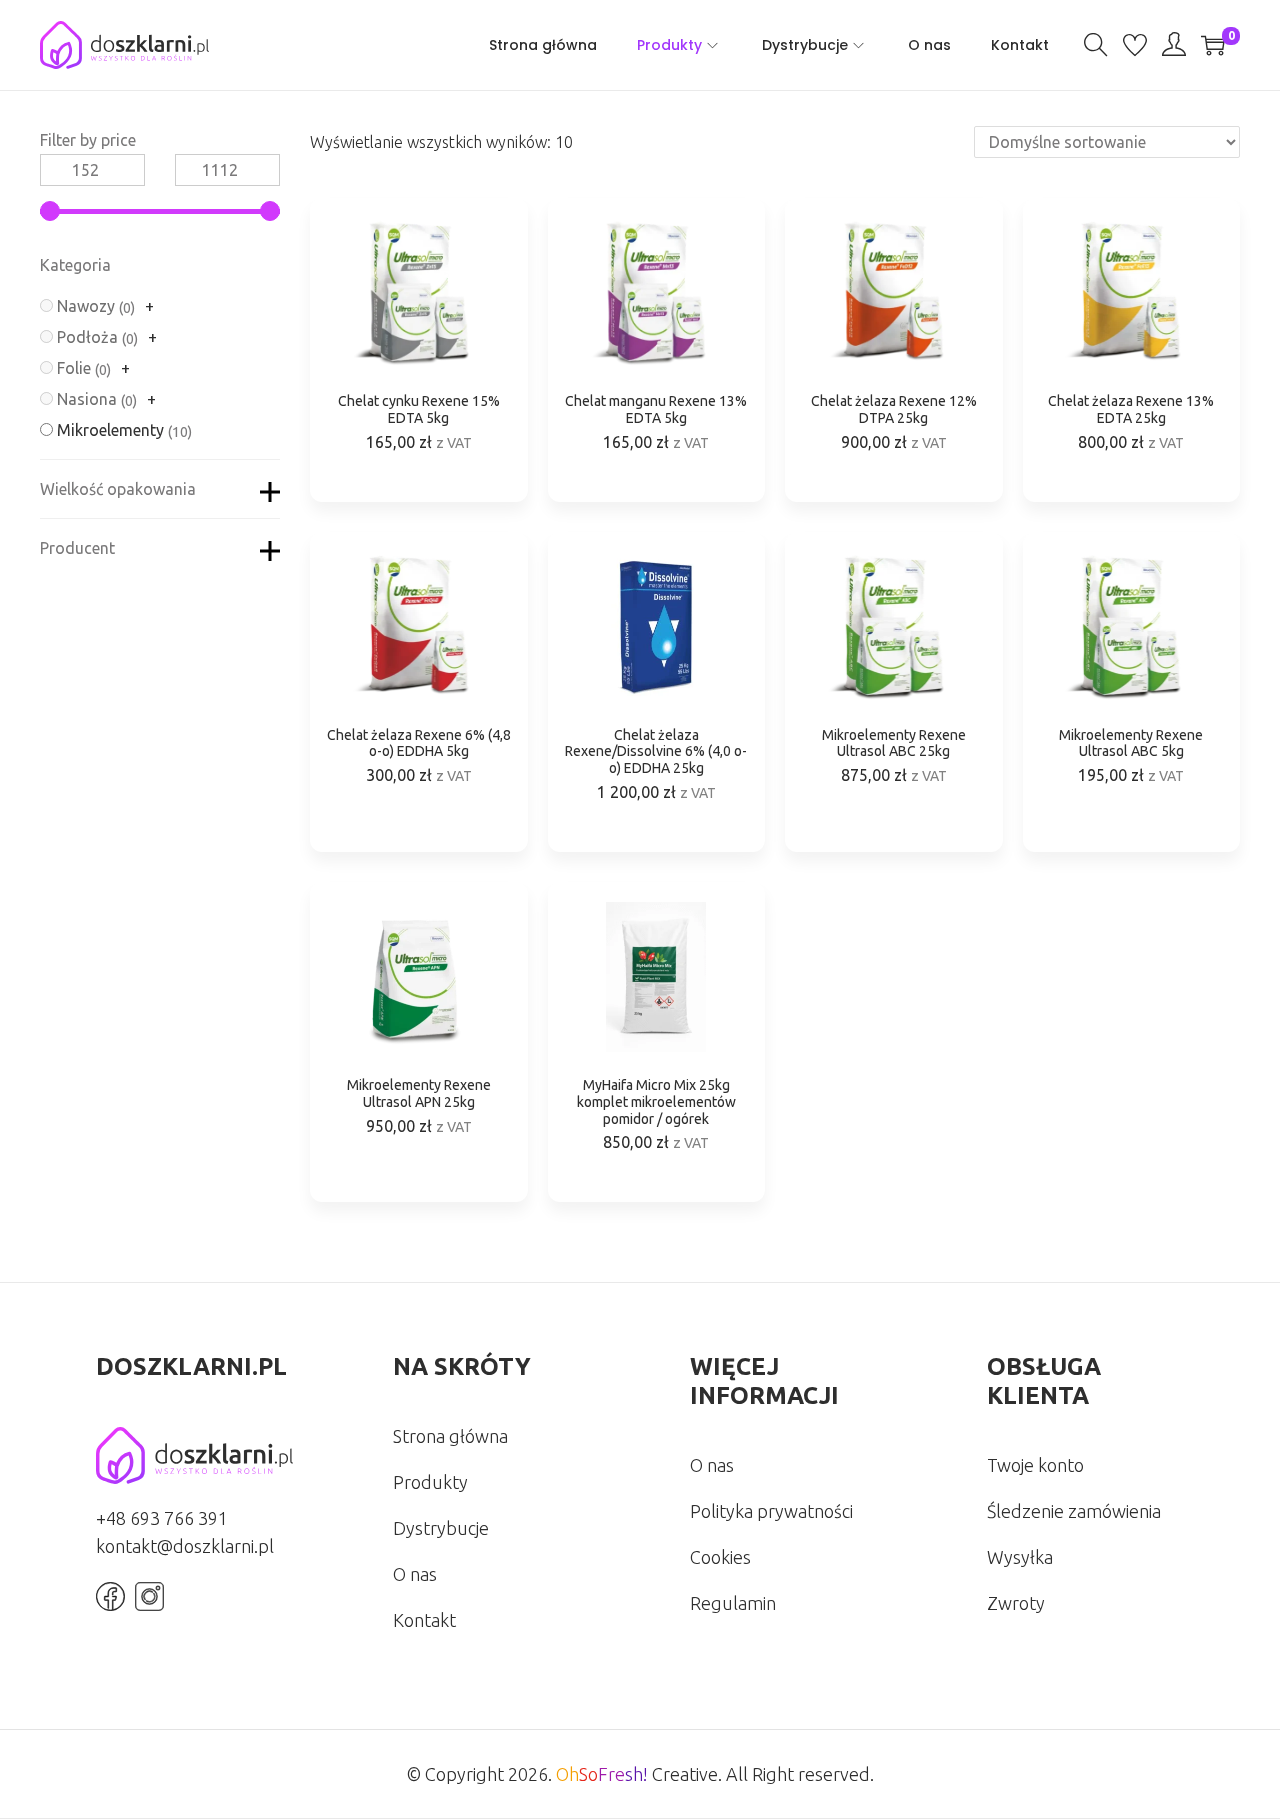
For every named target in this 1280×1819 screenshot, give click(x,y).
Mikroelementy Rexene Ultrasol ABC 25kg (894, 743)
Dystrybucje (441, 1528)
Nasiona (87, 399)
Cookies (720, 1557)
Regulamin (733, 1603)
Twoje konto (1035, 1465)
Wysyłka (1020, 1557)
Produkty (430, 1482)
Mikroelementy (110, 430)
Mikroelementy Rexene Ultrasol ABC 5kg (1131, 743)
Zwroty (1016, 1603)
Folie (74, 368)
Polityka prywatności (771, 1511)
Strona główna (450, 1436)
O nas (415, 1574)
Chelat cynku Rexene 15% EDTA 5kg (419, 409)
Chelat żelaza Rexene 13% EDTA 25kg (1131, 409)
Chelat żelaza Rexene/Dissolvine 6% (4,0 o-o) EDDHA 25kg (656, 752)
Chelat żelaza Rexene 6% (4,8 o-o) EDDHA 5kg (419, 743)
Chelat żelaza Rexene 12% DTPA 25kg (894, 409)
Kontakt (424, 1620)
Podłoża (87, 337)
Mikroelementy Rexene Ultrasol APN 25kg (419, 1093)
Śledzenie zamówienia (1074, 1511)
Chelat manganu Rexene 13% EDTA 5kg (656, 409)
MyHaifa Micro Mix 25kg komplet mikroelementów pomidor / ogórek (656, 1102)
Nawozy (86, 306)
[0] (1213, 45)
